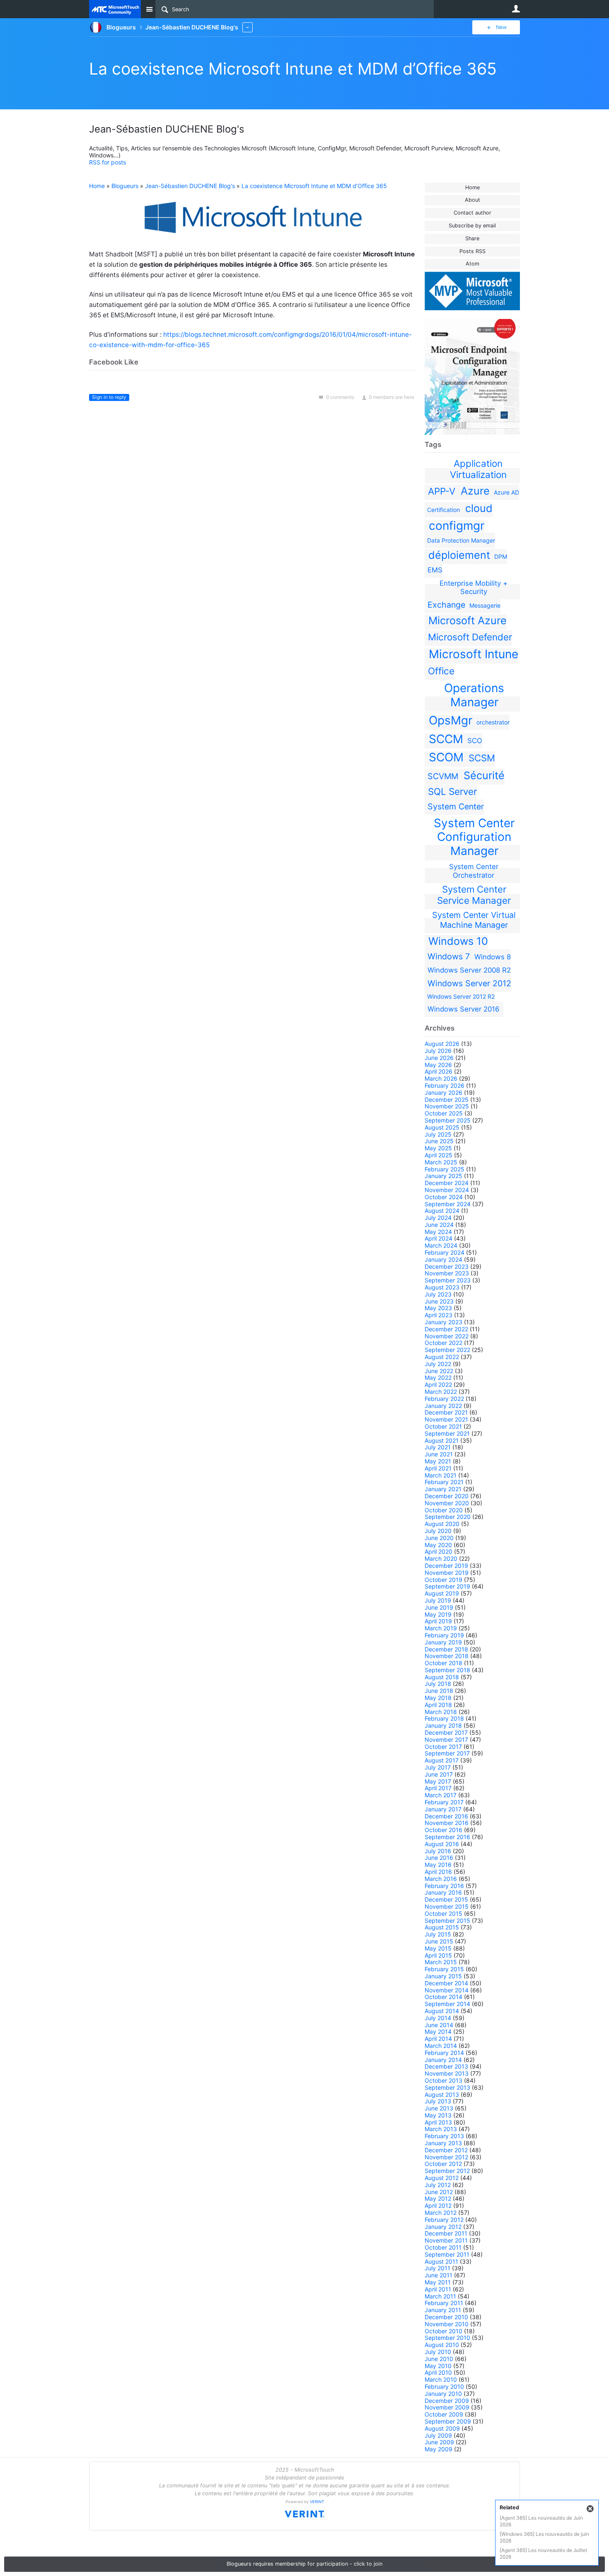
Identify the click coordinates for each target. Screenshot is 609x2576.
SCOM (446, 757)
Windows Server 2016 (463, 1009)
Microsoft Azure (468, 620)
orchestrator (493, 722)
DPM (501, 556)
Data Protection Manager (461, 540)
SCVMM (443, 776)
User (516, 9)
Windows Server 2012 (469, 983)
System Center (456, 806)
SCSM (482, 758)
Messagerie (485, 605)
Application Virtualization (478, 469)
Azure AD (506, 492)
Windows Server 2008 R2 (469, 970)
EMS (435, 570)
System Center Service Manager (474, 895)
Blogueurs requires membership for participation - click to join (304, 2564)
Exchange (446, 605)
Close (590, 2509)
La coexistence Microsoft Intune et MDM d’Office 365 (293, 69)
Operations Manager (474, 695)
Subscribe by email (472, 226)
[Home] (115, 9)
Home (472, 187)
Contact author (472, 213)
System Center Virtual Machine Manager (474, 920)
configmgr (457, 526)
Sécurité (484, 775)
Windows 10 (458, 941)
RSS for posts (108, 162)
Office (441, 671)
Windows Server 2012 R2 (461, 996)
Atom (472, 264)
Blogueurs (125, 186)
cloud (479, 508)
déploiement (459, 555)
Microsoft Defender (470, 637)
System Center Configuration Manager (474, 837)
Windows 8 (493, 957)
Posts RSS (472, 251)
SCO (475, 741)
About (472, 200)
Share (472, 238)
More (248, 27)
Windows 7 (449, 956)
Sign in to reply (109, 397)
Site (149, 9)
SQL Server (452, 791)
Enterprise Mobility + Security (474, 587)
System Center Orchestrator (474, 871)
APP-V (442, 491)
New (501, 27)
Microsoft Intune (474, 654)
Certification (443, 510)
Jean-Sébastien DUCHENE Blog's (190, 186)
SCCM (446, 739)
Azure (475, 491)
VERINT (317, 2502)
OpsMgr (451, 720)
